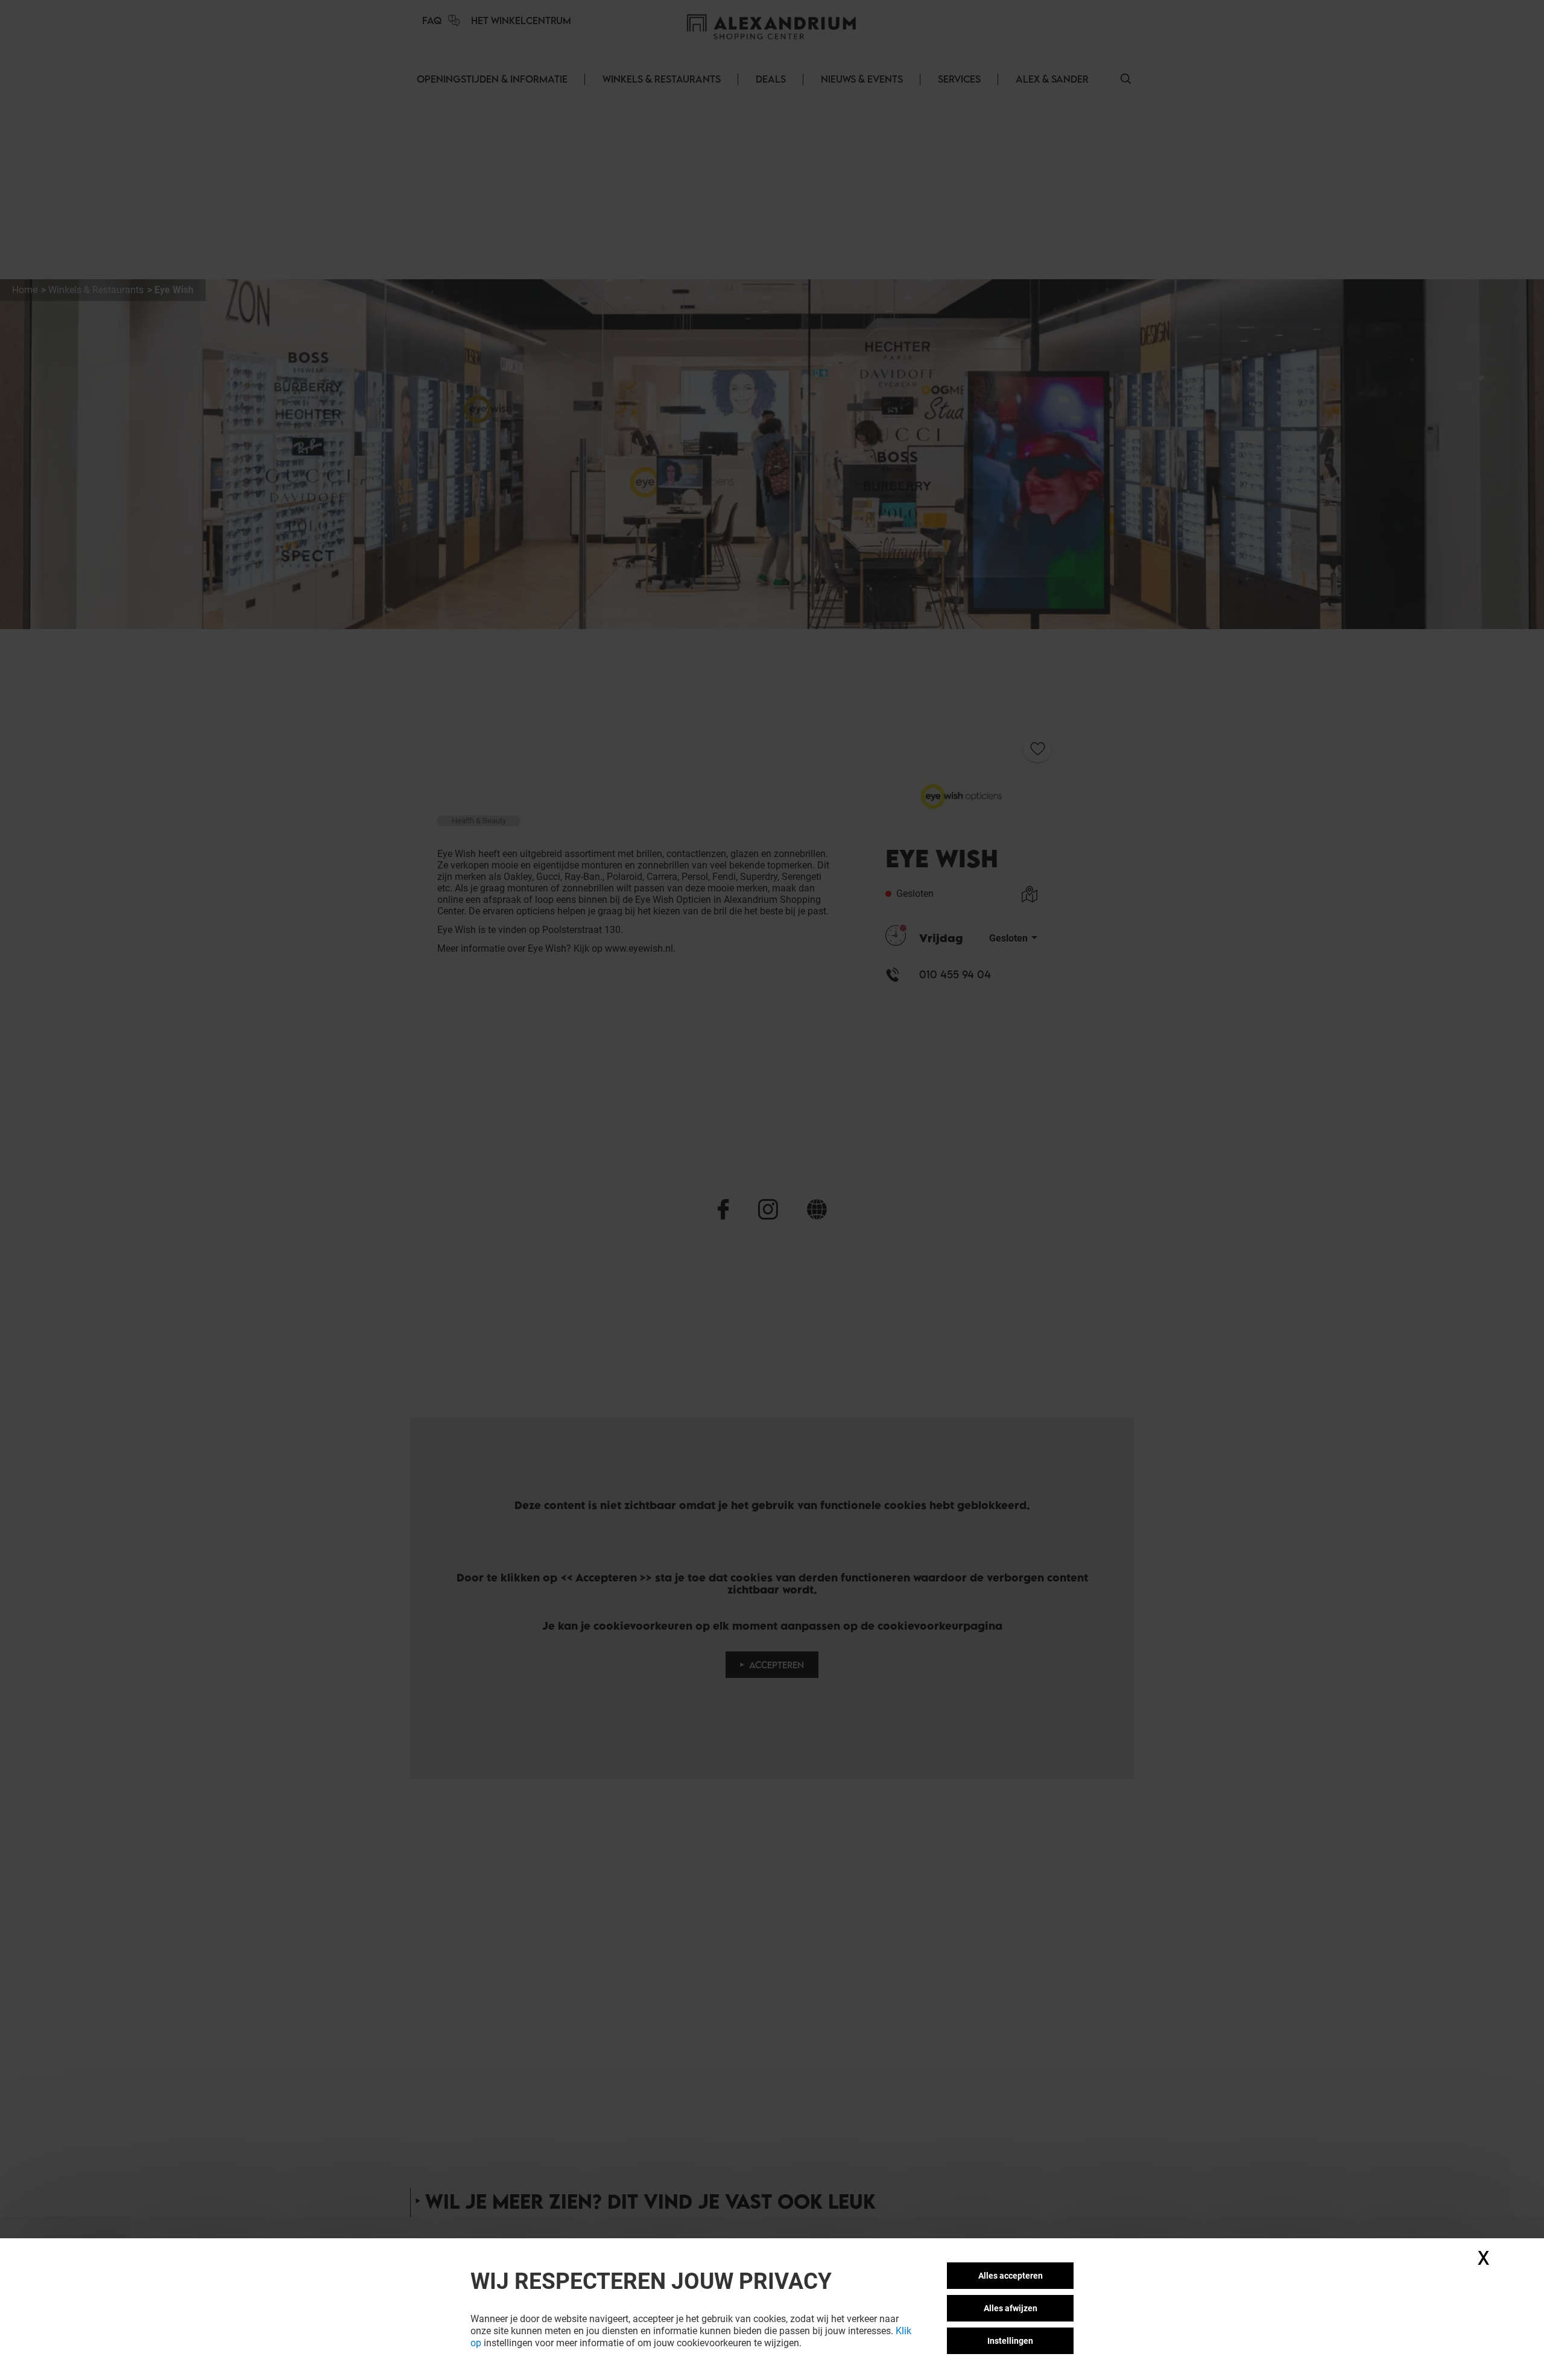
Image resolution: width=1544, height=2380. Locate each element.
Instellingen (1010, 2341)
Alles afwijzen (1011, 2308)
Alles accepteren (1011, 2276)
